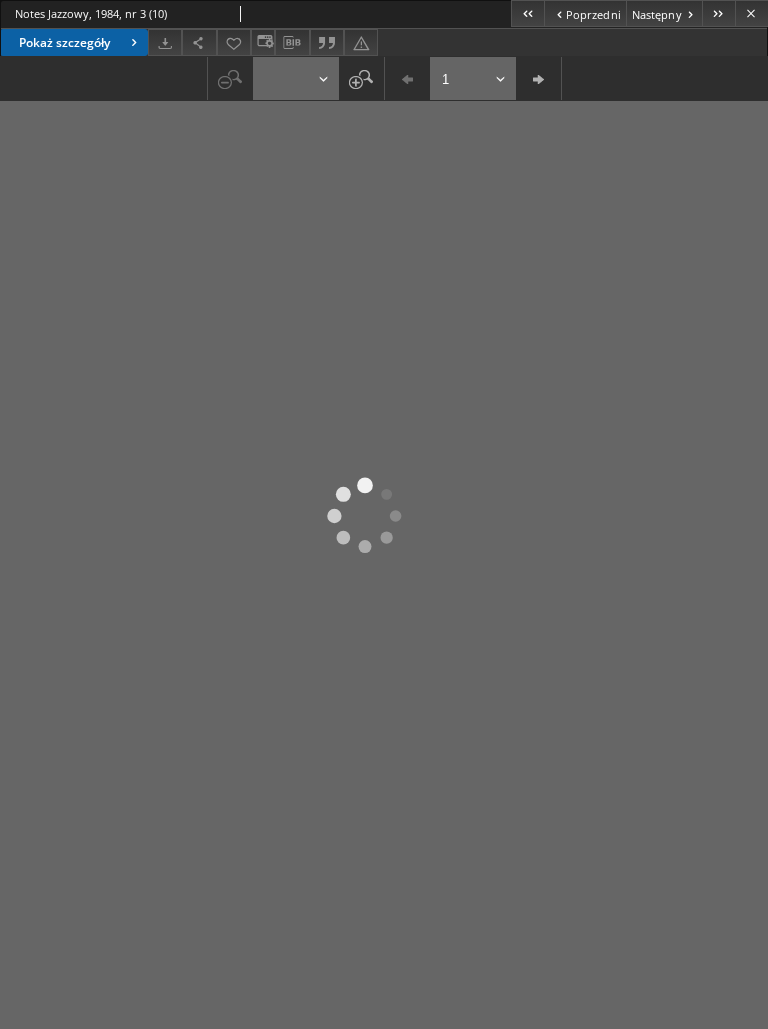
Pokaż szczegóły (64, 42)
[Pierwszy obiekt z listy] (527, 13)
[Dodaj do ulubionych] (234, 42)
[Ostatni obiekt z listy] (718, 13)
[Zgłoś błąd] (361, 42)
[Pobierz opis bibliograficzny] (292, 43)
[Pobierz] (165, 42)
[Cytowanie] (327, 42)
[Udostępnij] (199, 42)
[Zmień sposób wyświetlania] (263, 42)
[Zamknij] (751, 13)
